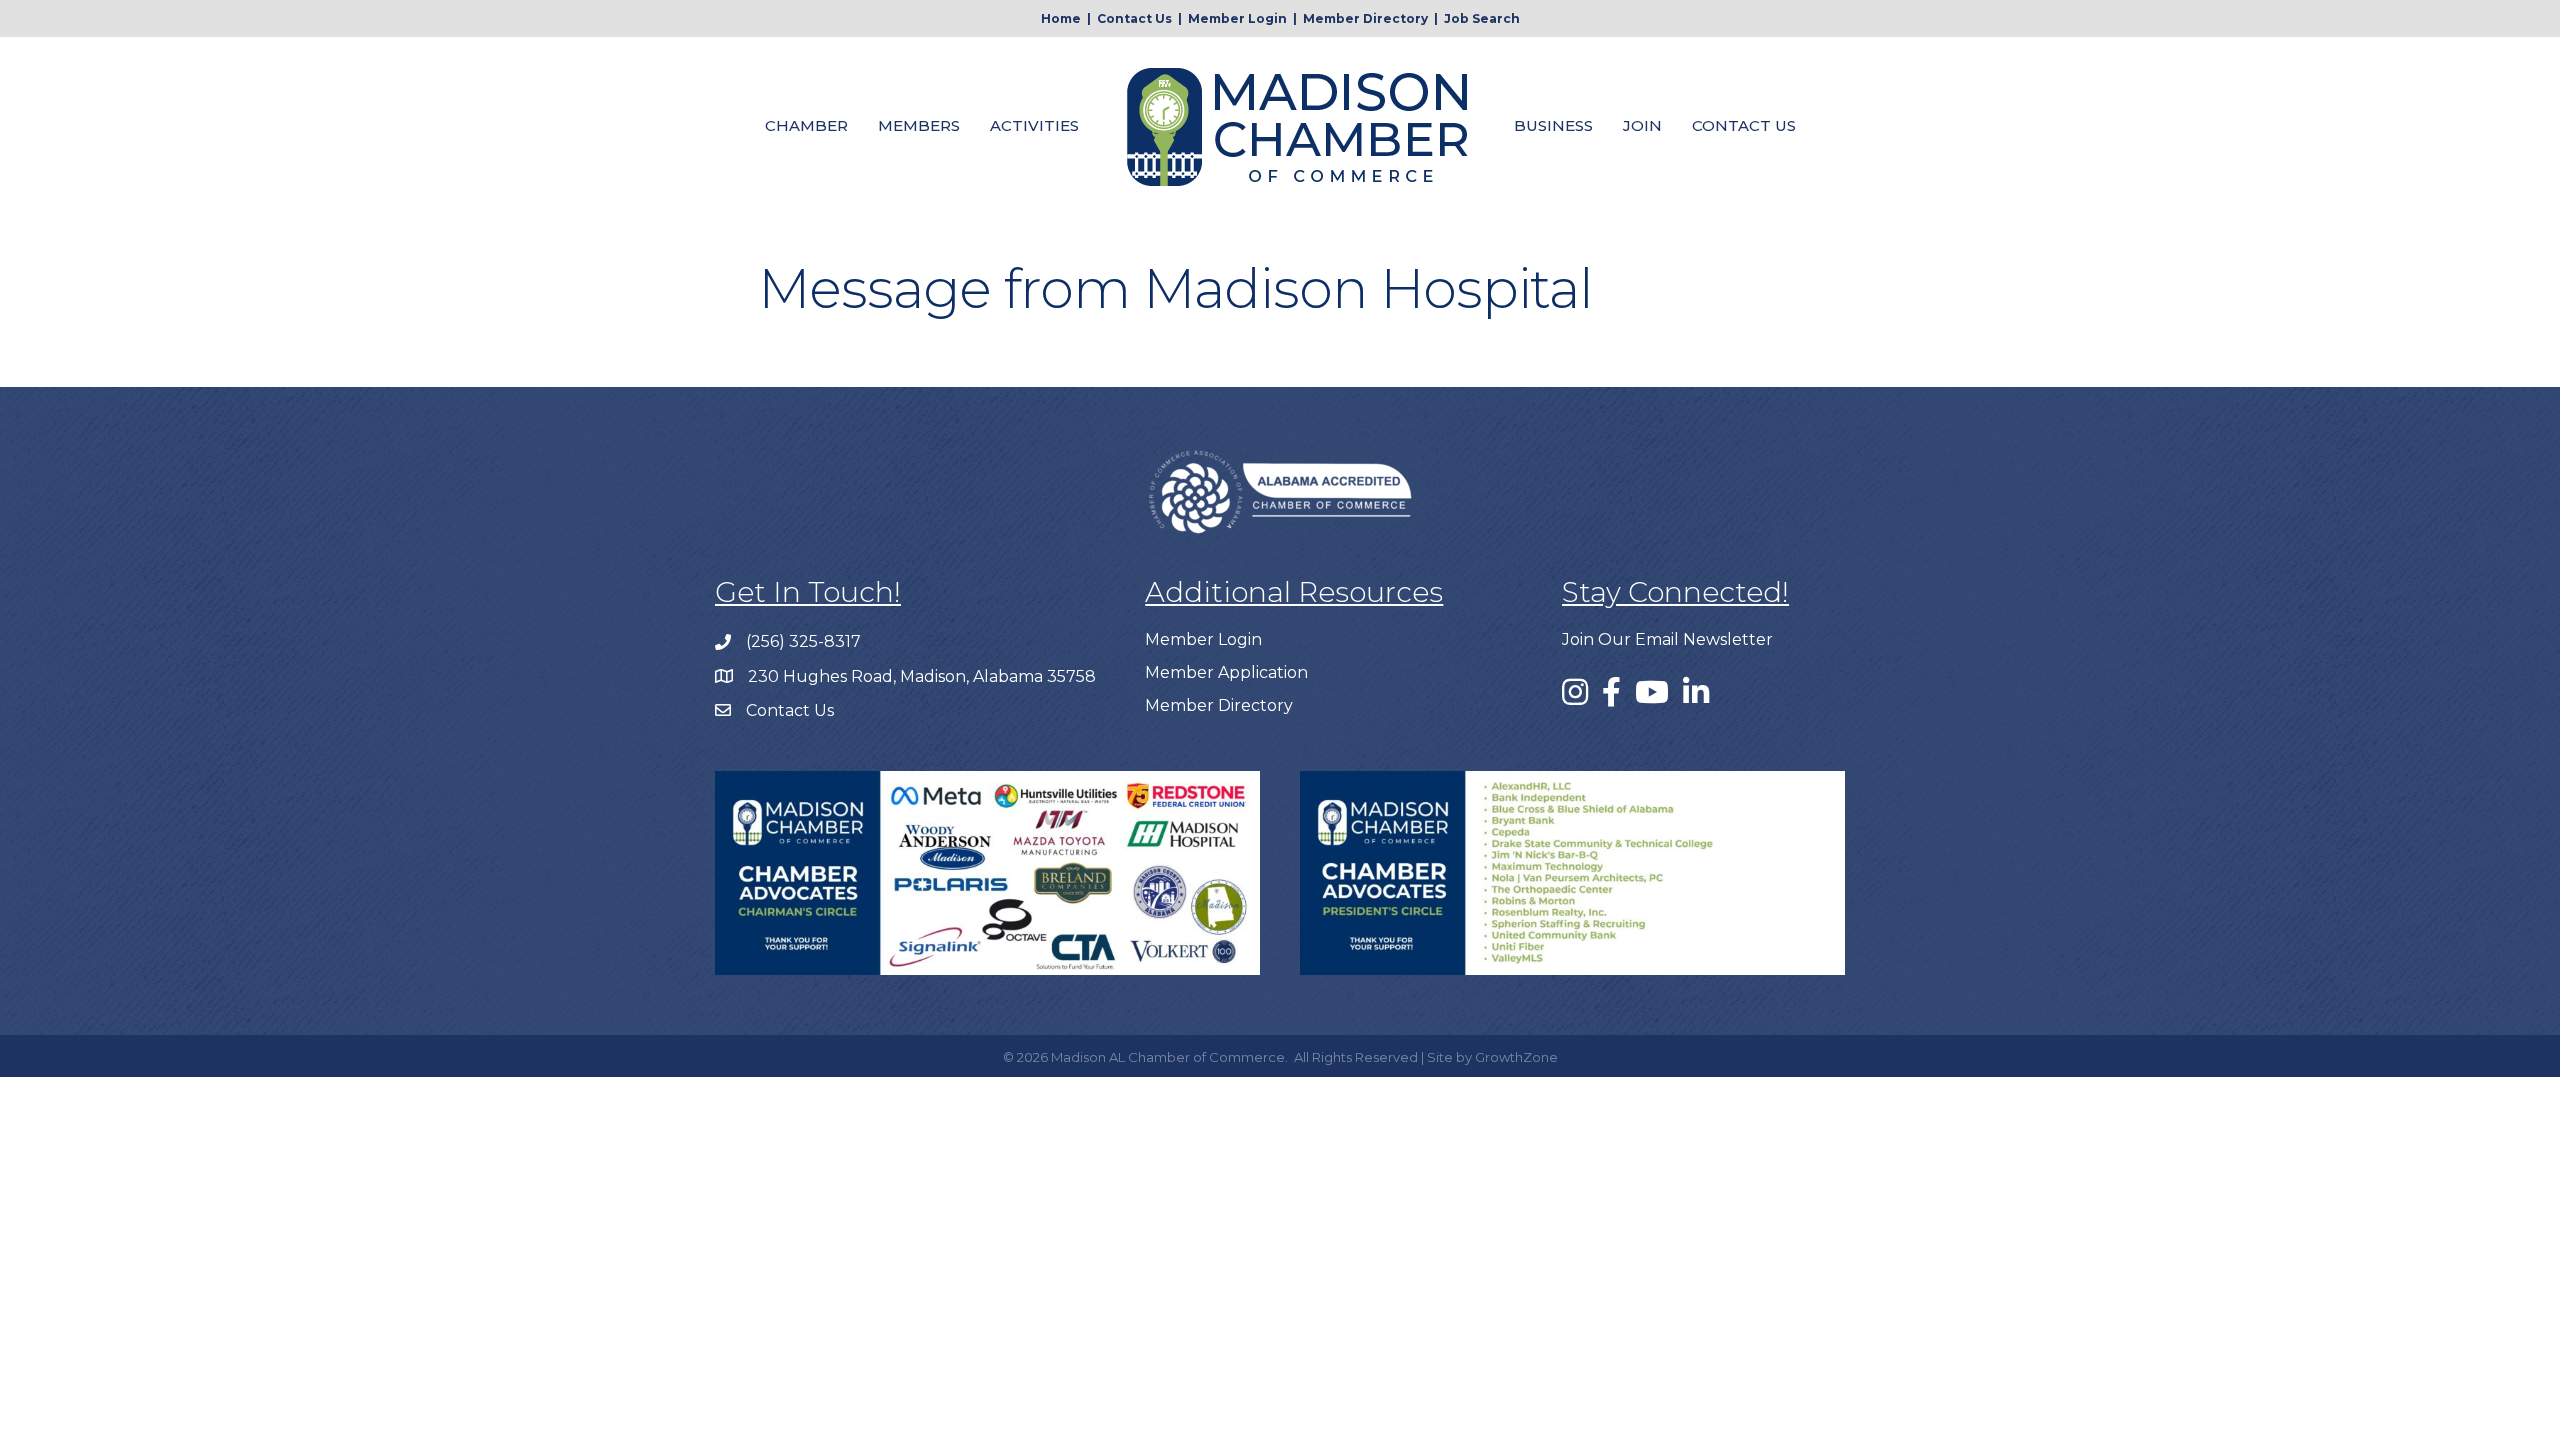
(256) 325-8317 (803, 641)
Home (1061, 18)
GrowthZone (1516, 1057)
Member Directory (1365, 18)
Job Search (1482, 18)
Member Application (1226, 672)
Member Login (1237, 18)
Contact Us (1134, 18)
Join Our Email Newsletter (1667, 639)
